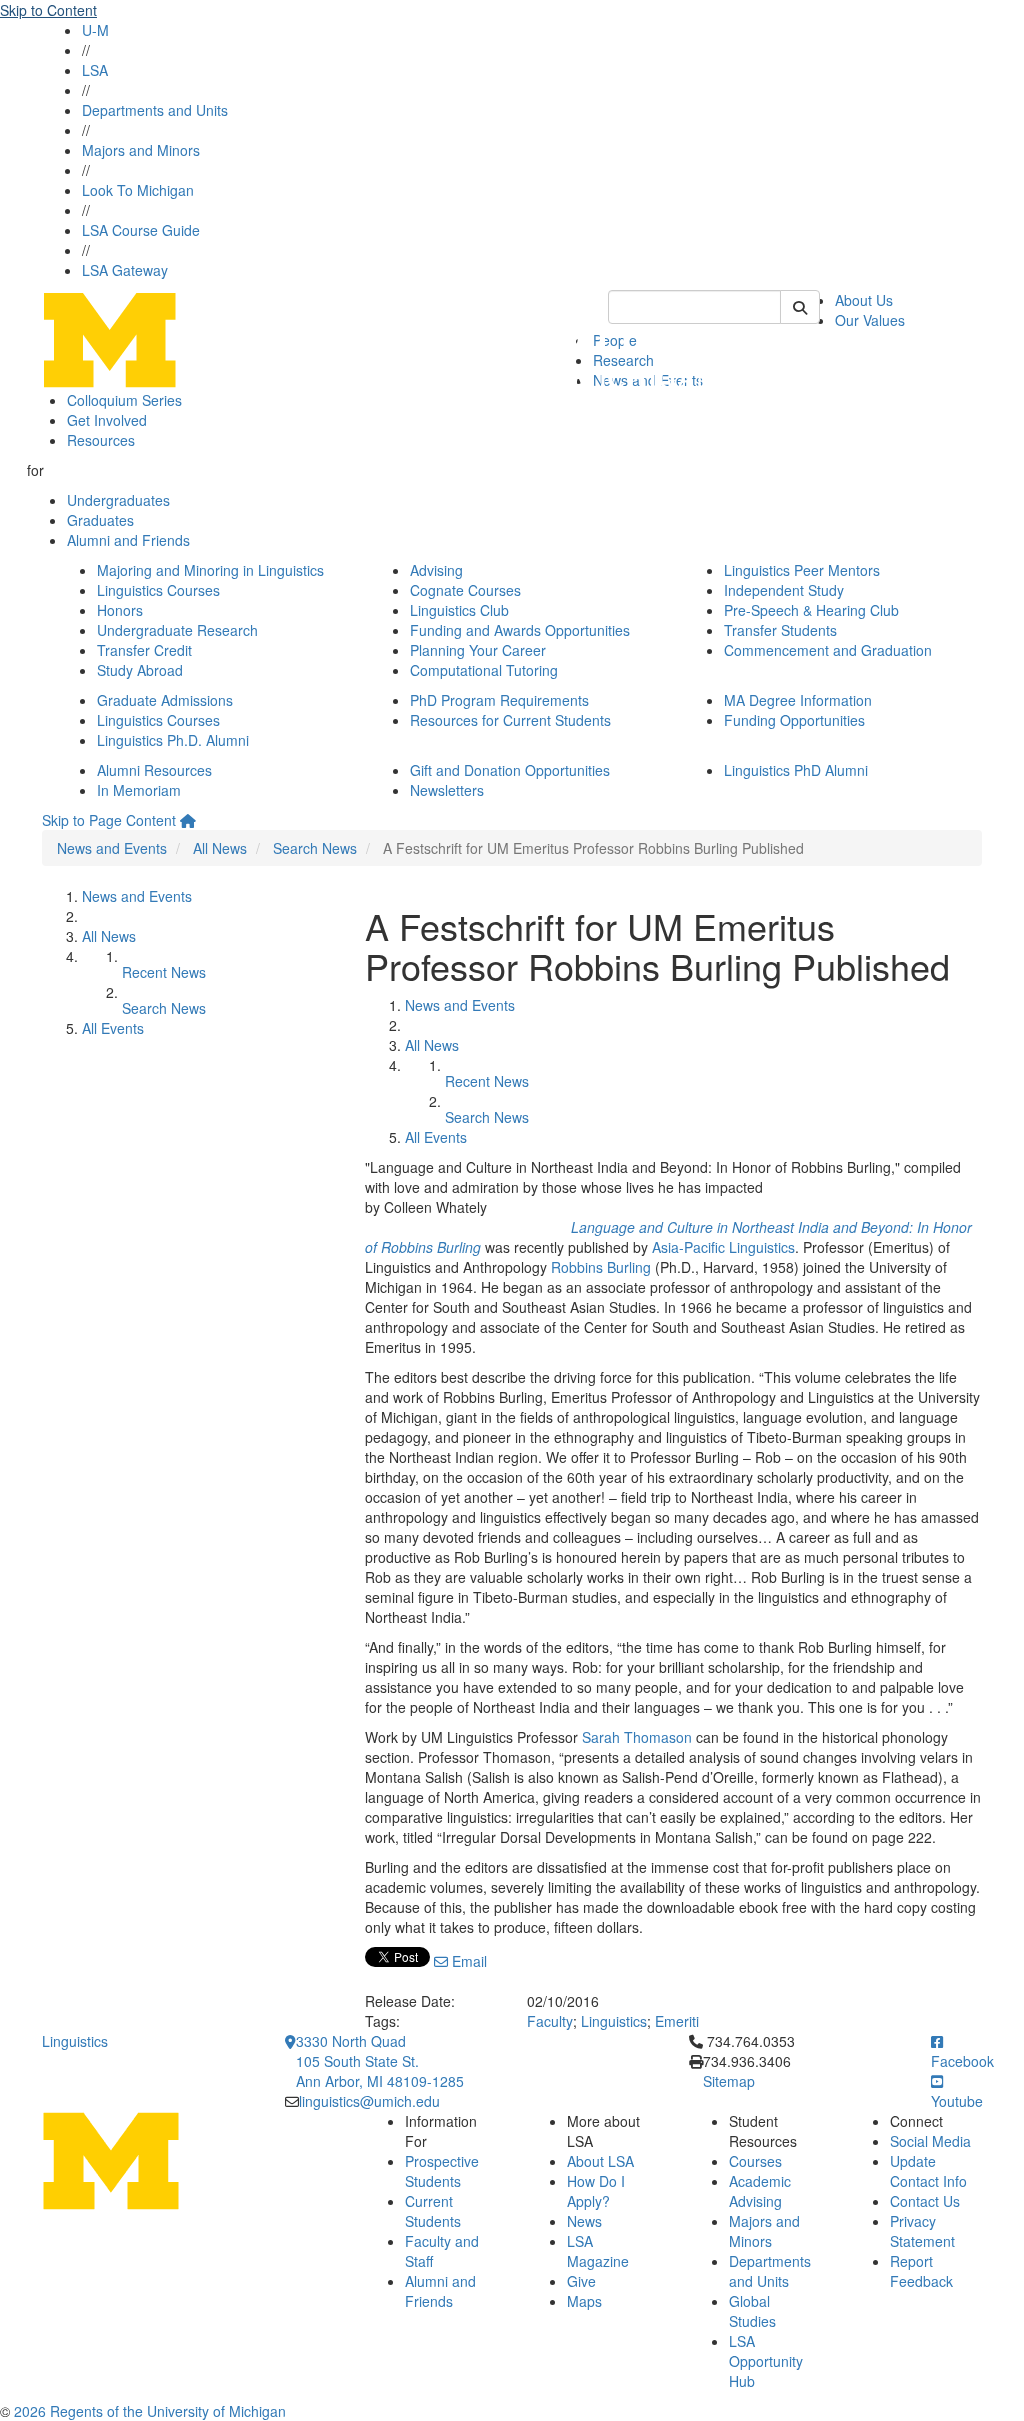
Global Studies (752, 2311)
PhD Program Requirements (499, 700)
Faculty (550, 2021)
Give (581, 2281)
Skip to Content (48, 10)
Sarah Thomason (637, 1737)
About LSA (600, 2161)
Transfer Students (780, 630)
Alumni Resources (154, 770)
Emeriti (677, 2021)
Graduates (100, 520)
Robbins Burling (601, 1267)
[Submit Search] (800, 307)
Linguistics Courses (158, 590)
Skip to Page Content (109, 820)
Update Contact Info (928, 2171)
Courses (755, 2161)
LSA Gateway (125, 270)
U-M (95, 30)
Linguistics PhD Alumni (796, 770)
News (584, 2221)
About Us (864, 300)
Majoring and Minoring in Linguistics (210, 570)
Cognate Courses (465, 590)
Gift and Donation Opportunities (510, 770)
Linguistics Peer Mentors (802, 570)
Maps (584, 2301)
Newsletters (447, 790)
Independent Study (784, 590)
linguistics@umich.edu (369, 2101)
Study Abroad (140, 670)
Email (467, 1961)
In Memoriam (139, 790)
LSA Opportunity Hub (766, 2361)
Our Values (870, 320)
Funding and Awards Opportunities (520, 630)
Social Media (930, 2141)
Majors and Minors (141, 150)
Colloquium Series (124, 400)
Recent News (164, 972)
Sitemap (729, 2081)
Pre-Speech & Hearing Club (811, 610)
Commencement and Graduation (828, 650)
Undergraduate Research (177, 630)
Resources (101, 440)
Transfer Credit (144, 650)
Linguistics (614, 2021)
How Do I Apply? (596, 2191)
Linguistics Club (459, 610)
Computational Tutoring (484, 670)
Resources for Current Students (510, 720)
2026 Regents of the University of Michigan (150, 2411)
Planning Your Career (478, 650)
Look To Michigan (138, 190)
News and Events (112, 848)
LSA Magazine (598, 2251)
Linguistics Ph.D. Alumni (173, 740)
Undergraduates (118, 500)
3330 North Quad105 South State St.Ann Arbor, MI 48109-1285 (380, 2061)
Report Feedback (921, 2271)
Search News (315, 848)
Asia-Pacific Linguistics (723, 1247)
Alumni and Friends (128, 540)
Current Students (433, 2211)
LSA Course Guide (141, 230)
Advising (436, 570)
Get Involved (107, 420)
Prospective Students (442, 2171)
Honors (120, 610)
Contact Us (925, 2201)
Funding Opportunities (794, 720)
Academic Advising (760, 2191)
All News (220, 848)
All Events (113, 1028)
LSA (95, 70)
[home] (188, 820)
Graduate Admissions (165, 700)
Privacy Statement (922, 2231)
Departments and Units (155, 110)
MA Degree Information (798, 700)
